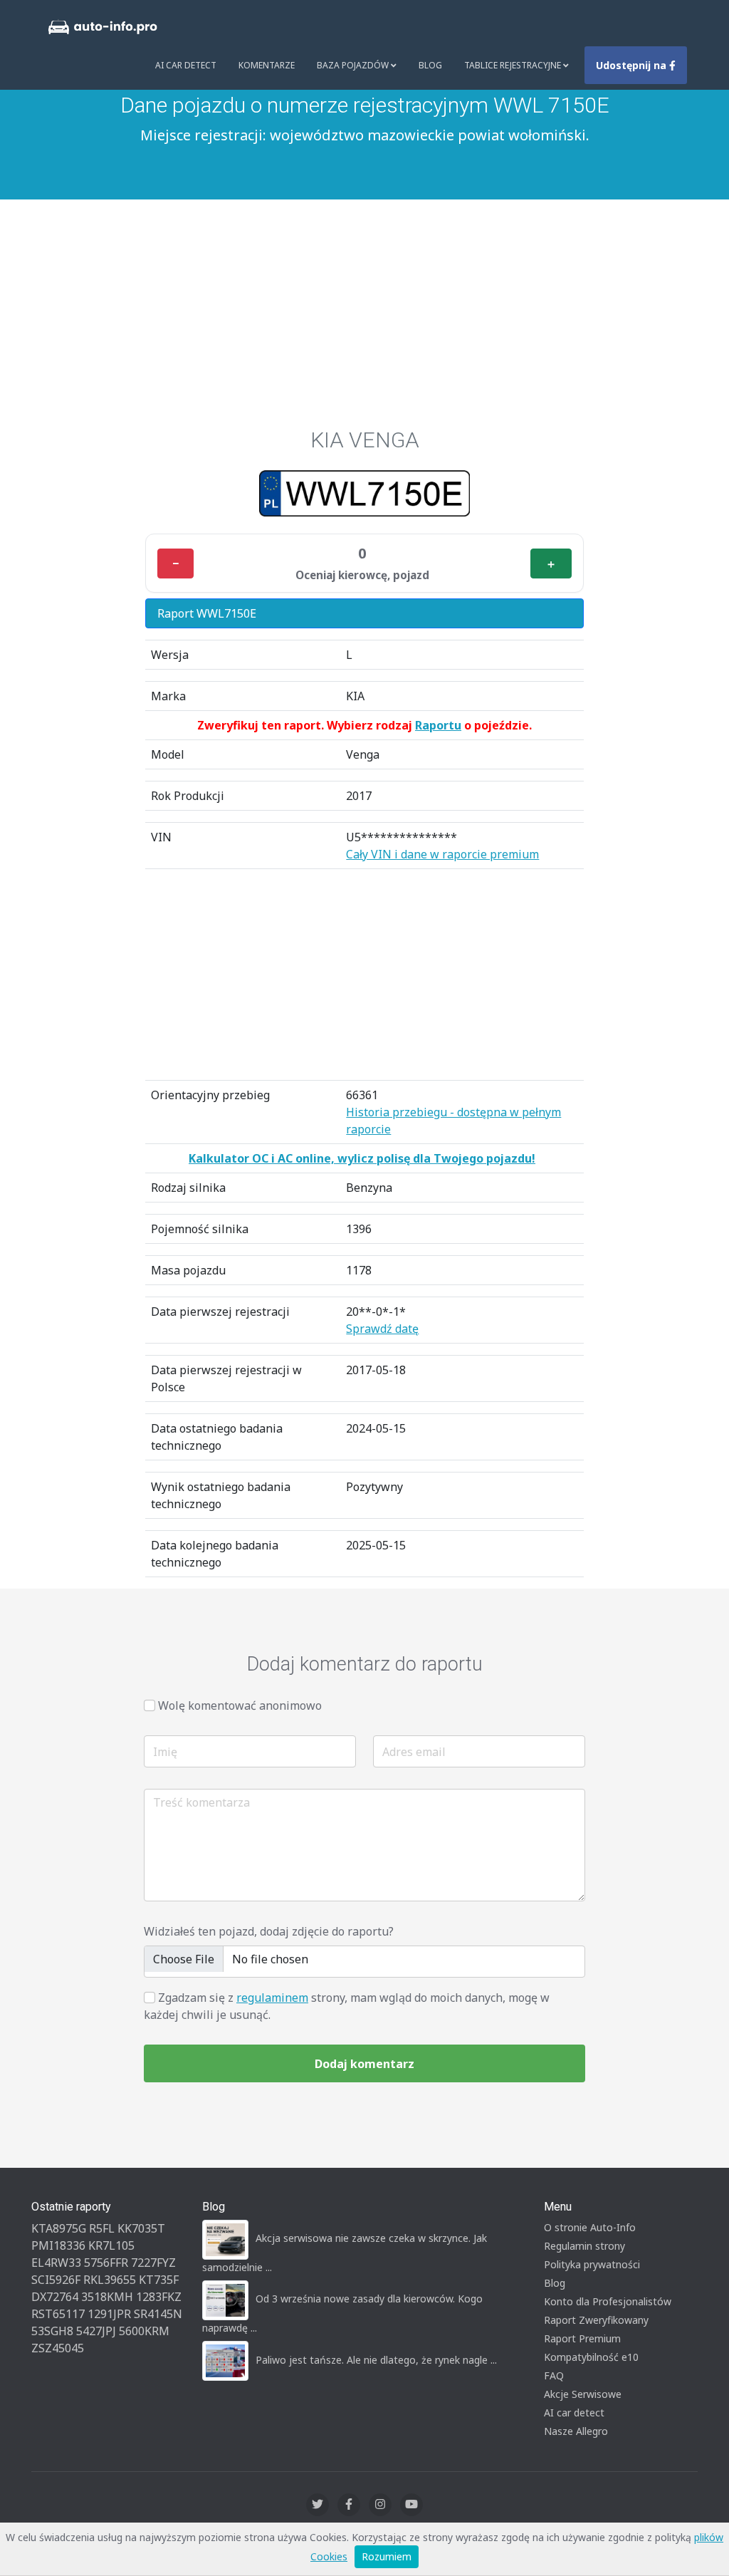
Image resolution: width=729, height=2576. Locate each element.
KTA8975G (59, 2228)
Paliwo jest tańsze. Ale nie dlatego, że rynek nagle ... (376, 2360)
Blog (430, 65)
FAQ (554, 2375)
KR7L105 (111, 2245)
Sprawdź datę (382, 1329)
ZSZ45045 (58, 2348)
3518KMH (107, 2297)
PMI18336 (58, 2245)
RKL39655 (110, 2280)
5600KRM (144, 2331)
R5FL (102, 2228)
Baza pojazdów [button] (354, 65)
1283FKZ (159, 2297)
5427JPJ (96, 2331)
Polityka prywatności (592, 2264)
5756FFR (106, 2263)
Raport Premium (582, 2338)
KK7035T (141, 2228)
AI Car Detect (186, 65)
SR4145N (158, 2314)
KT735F (159, 2280)
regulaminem (272, 1998)
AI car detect (574, 2413)
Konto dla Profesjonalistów (608, 2301)
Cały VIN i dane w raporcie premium (442, 854)
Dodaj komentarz (364, 2064)
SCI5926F (56, 2280)
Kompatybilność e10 (591, 2357)
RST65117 (58, 2314)
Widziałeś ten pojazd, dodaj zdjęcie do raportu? (269, 1931)
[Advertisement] (364, 321)
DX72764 (55, 2297)
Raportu (438, 725)
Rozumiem (387, 2556)
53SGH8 (52, 2331)
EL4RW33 (56, 2263)
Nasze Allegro (576, 2431)
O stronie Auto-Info (590, 2227)
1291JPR (109, 2314)
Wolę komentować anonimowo (240, 1705)
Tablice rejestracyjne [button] (514, 65)
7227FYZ (153, 2263)
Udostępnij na (633, 65)
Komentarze (267, 65)
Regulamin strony (584, 2246)
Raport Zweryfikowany (596, 2320)
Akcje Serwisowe (583, 2394)
